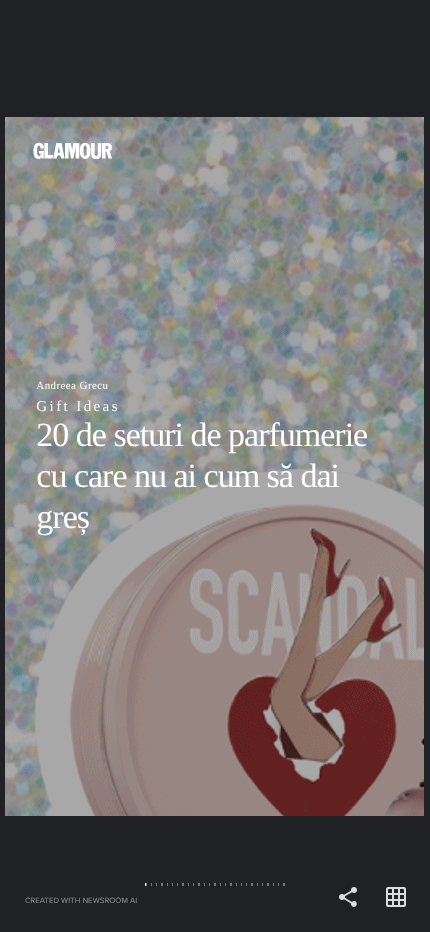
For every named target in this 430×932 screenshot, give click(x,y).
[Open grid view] (396, 898)
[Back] (107, 466)
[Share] (348, 898)
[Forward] (322, 466)
